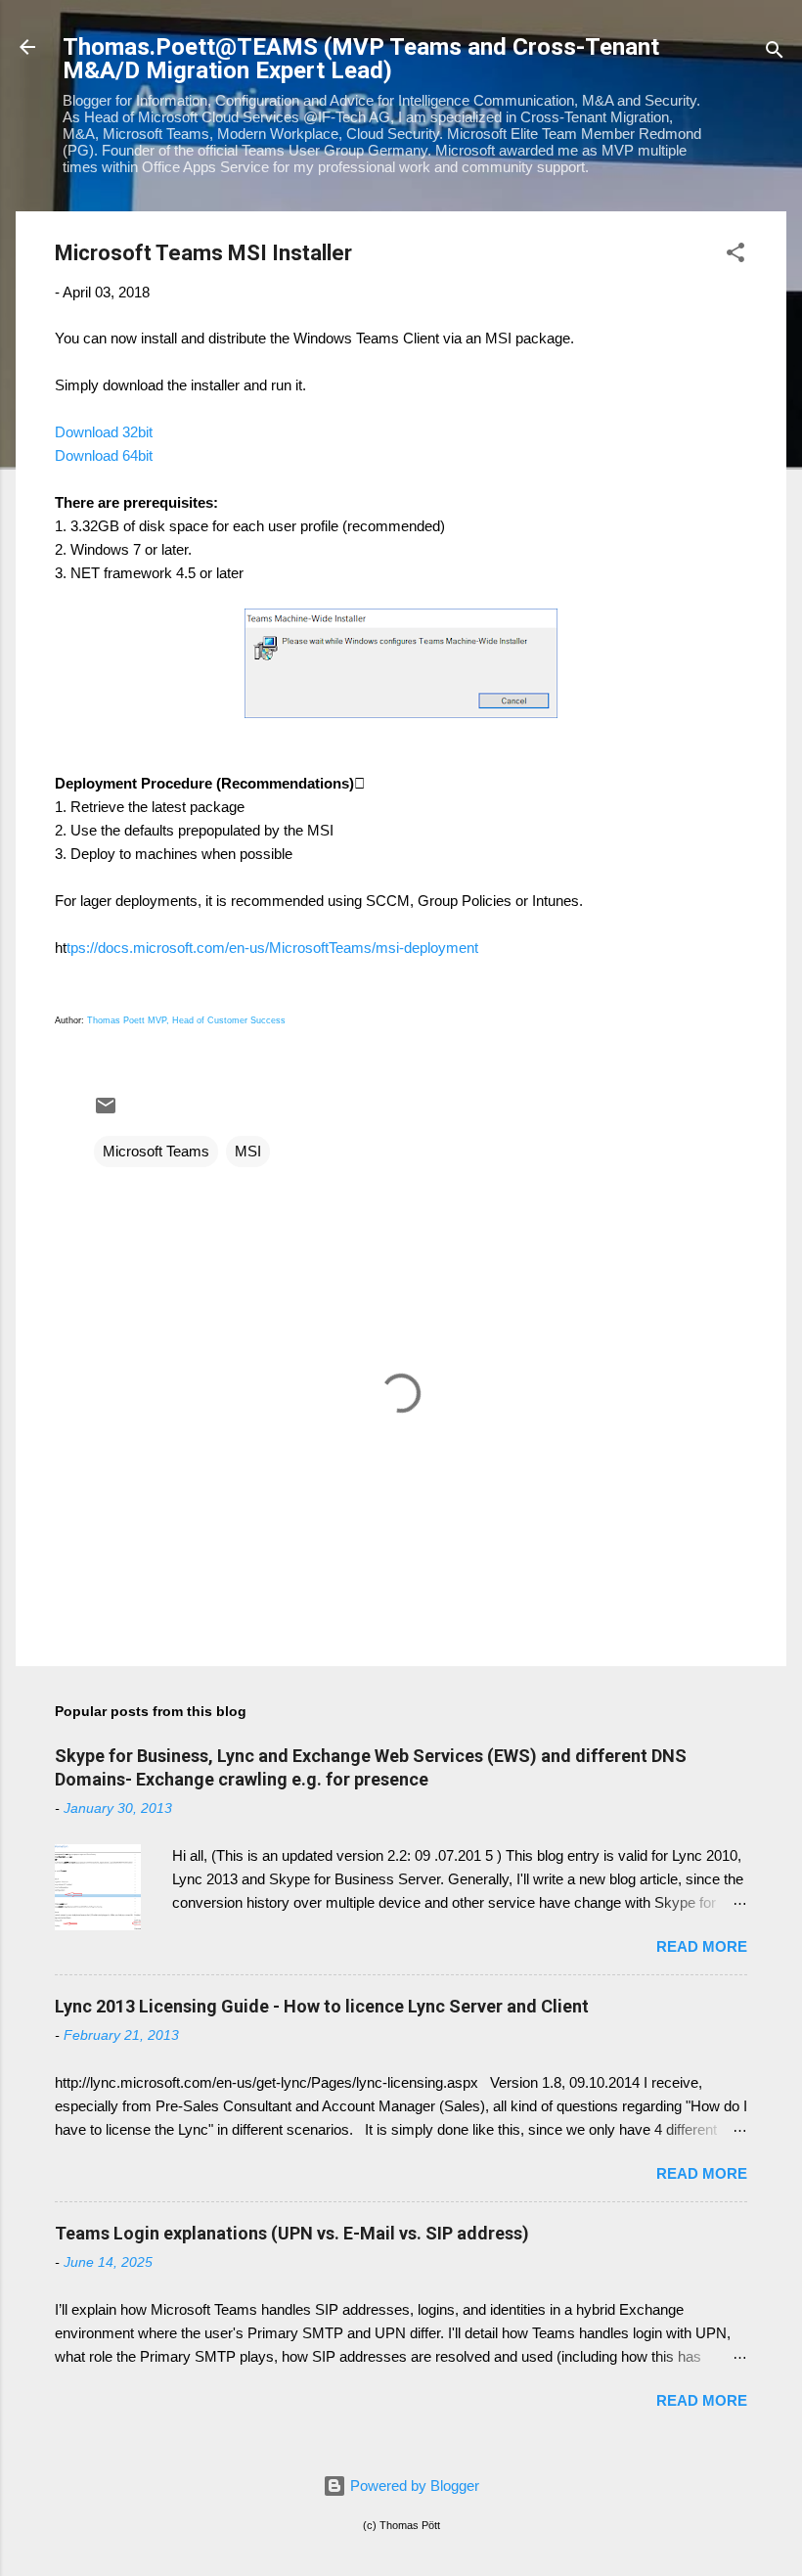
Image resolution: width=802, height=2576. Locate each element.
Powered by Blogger (413, 2486)
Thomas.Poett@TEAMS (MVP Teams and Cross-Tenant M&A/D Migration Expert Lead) (361, 59)
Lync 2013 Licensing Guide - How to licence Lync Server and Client (322, 2006)
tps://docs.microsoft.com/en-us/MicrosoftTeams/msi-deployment (272, 948)
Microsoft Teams (156, 1151)
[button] (735, 256)
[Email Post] (106, 1112)
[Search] (775, 53)
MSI (248, 1151)
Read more (702, 1946)
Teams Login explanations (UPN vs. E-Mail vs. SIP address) (292, 2233)
